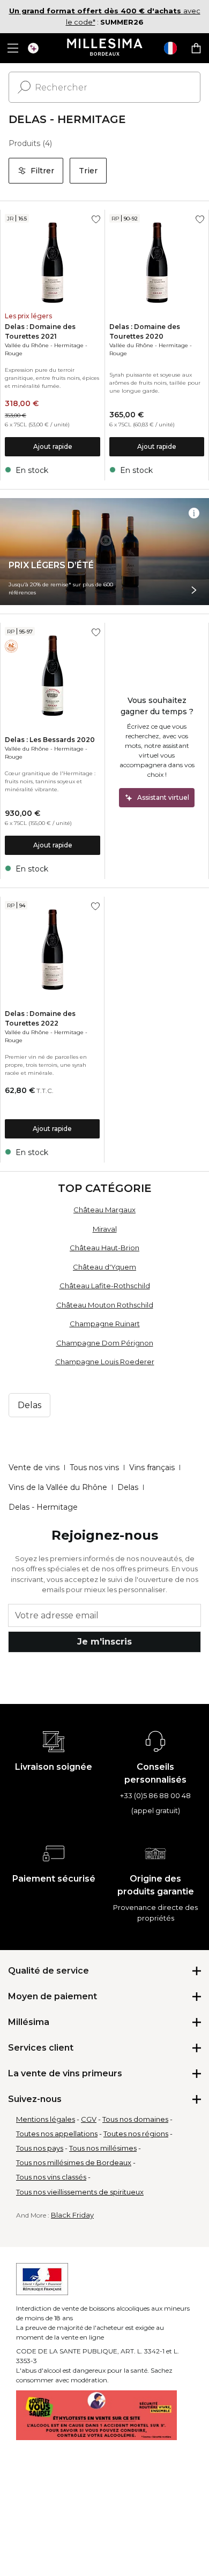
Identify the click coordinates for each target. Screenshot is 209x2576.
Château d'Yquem (104, 1267)
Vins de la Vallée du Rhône (58, 1487)
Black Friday (72, 2215)
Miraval (105, 1229)
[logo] (105, 48)
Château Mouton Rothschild (105, 1305)
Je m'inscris (104, 1642)
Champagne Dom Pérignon (105, 1343)
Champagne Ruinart (105, 1324)
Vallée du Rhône (27, 345)
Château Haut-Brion (104, 1248)
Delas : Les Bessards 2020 (50, 740)
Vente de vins (34, 1467)
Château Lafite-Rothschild (105, 1286)
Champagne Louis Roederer (105, 1362)
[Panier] (196, 48)
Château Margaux (104, 1210)
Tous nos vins (94, 1467)
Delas (128, 1487)
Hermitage (69, 345)
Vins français (152, 1467)
